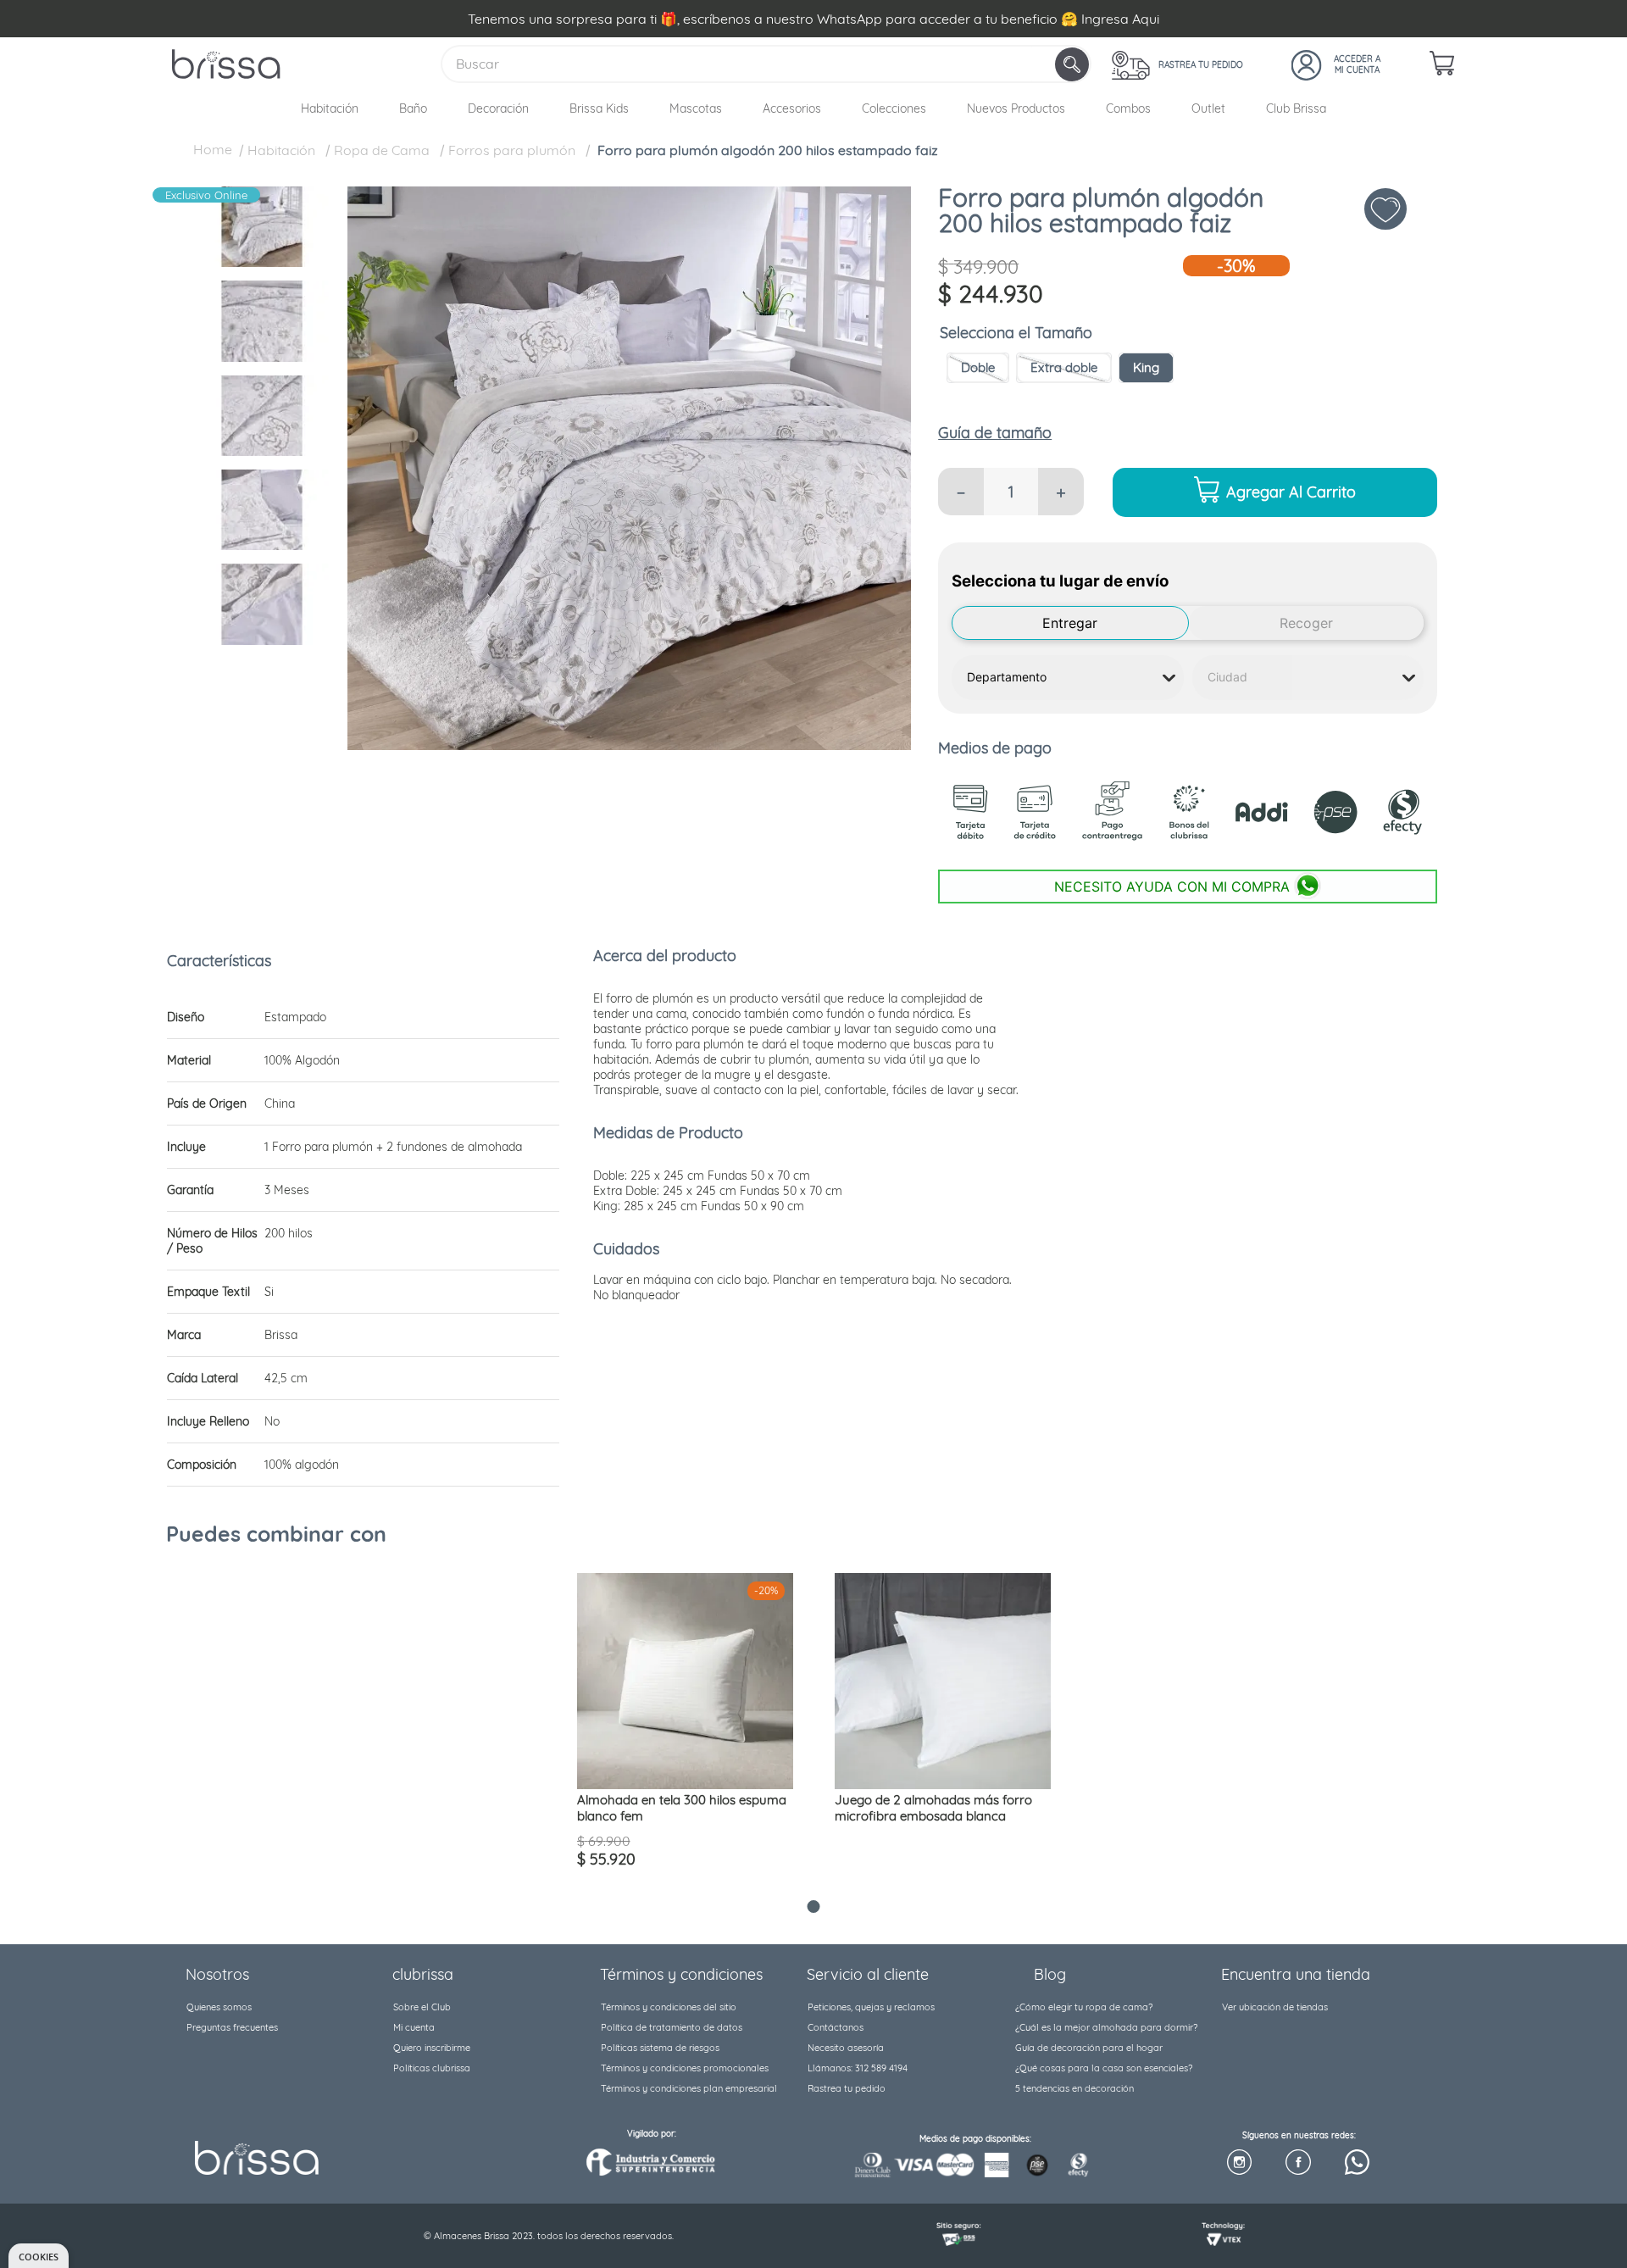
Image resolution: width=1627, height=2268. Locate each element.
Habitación (281, 150)
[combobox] (766, 64)
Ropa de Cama (382, 150)
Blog (1050, 1974)
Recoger (1306, 623)
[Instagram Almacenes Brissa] (1239, 2163)
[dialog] (39, 2256)
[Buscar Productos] (1074, 64)
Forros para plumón (512, 150)
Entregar (1070, 623)
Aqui (1146, 19)
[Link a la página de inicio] (213, 152)
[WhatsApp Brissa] (1357, 2163)
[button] (978, 368)
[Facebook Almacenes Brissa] (1298, 2163)
